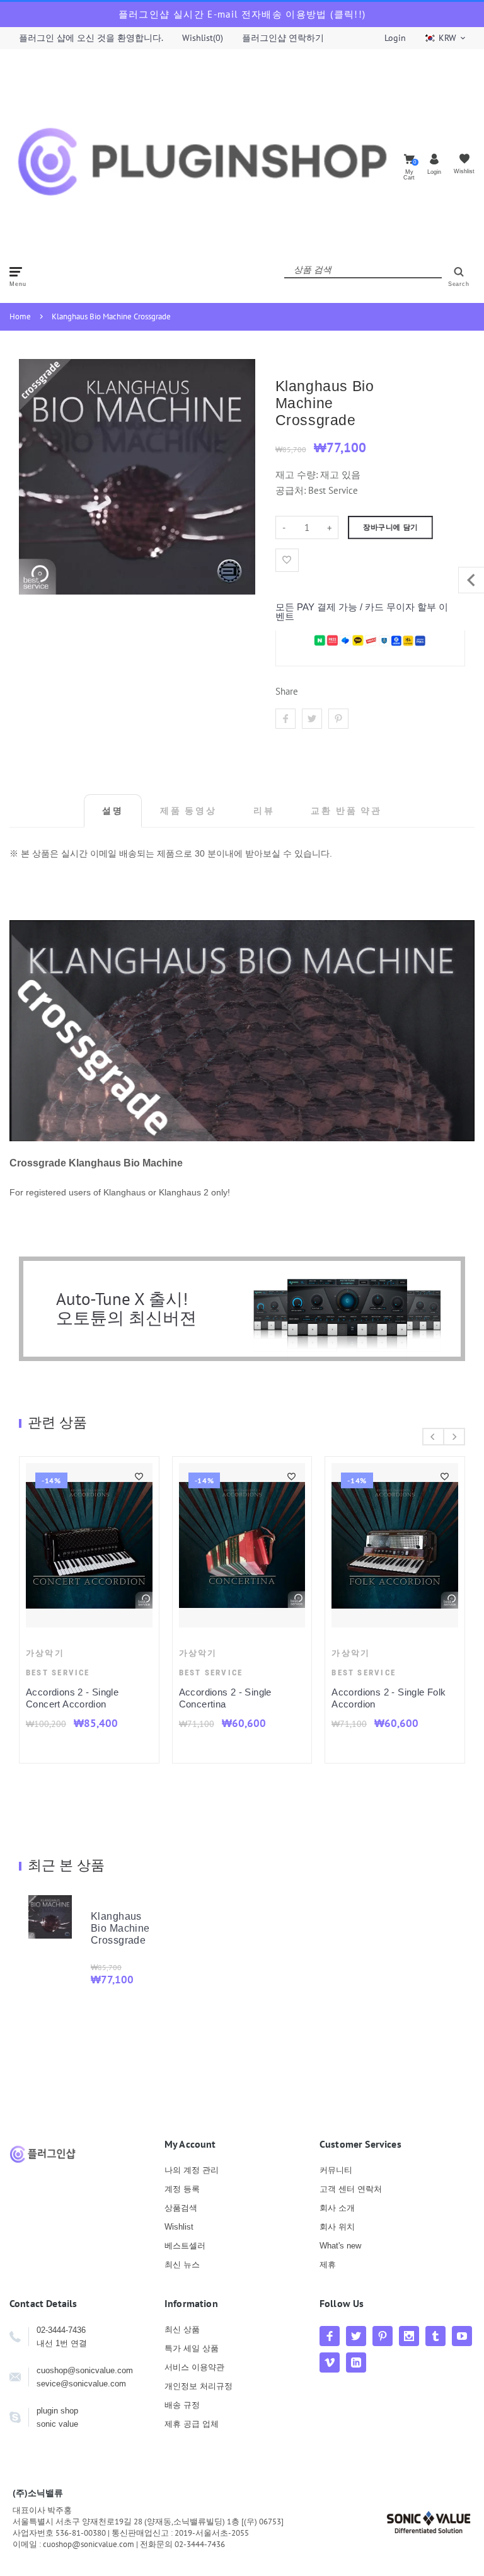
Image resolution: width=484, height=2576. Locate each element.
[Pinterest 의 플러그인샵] (383, 2336)
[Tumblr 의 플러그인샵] (435, 2336)
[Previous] (433, 1437)
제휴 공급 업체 (192, 2424)
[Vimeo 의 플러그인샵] (330, 2362)
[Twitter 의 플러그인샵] (356, 2336)
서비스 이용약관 (194, 2367)
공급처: (291, 490)
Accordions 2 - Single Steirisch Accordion (259, 1698)
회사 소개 (337, 2208)
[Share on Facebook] (285, 719)
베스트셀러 (185, 2246)
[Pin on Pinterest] (338, 719)
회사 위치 (337, 2227)
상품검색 (181, 2208)
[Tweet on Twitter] (312, 719)
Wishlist (179, 2227)
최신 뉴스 (182, 2265)
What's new (340, 2246)
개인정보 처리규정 (199, 2386)
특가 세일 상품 (192, 2348)
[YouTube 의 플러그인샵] (462, 2336)
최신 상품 (182, 2329)
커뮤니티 (336, 2170)
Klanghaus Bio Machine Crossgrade (111, 316)
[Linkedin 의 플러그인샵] (356, 2362)
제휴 (328, 2265)
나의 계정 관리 (192, 2170)
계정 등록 (182, 2189)
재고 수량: (298, 475)
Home (20, 316)
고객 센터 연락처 (351, 2189)
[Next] (454, 1437)
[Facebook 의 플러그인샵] (330, 2336)
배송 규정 (182, 2405)
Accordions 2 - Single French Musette (122, 1698)
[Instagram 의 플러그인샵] (409, 2336)
